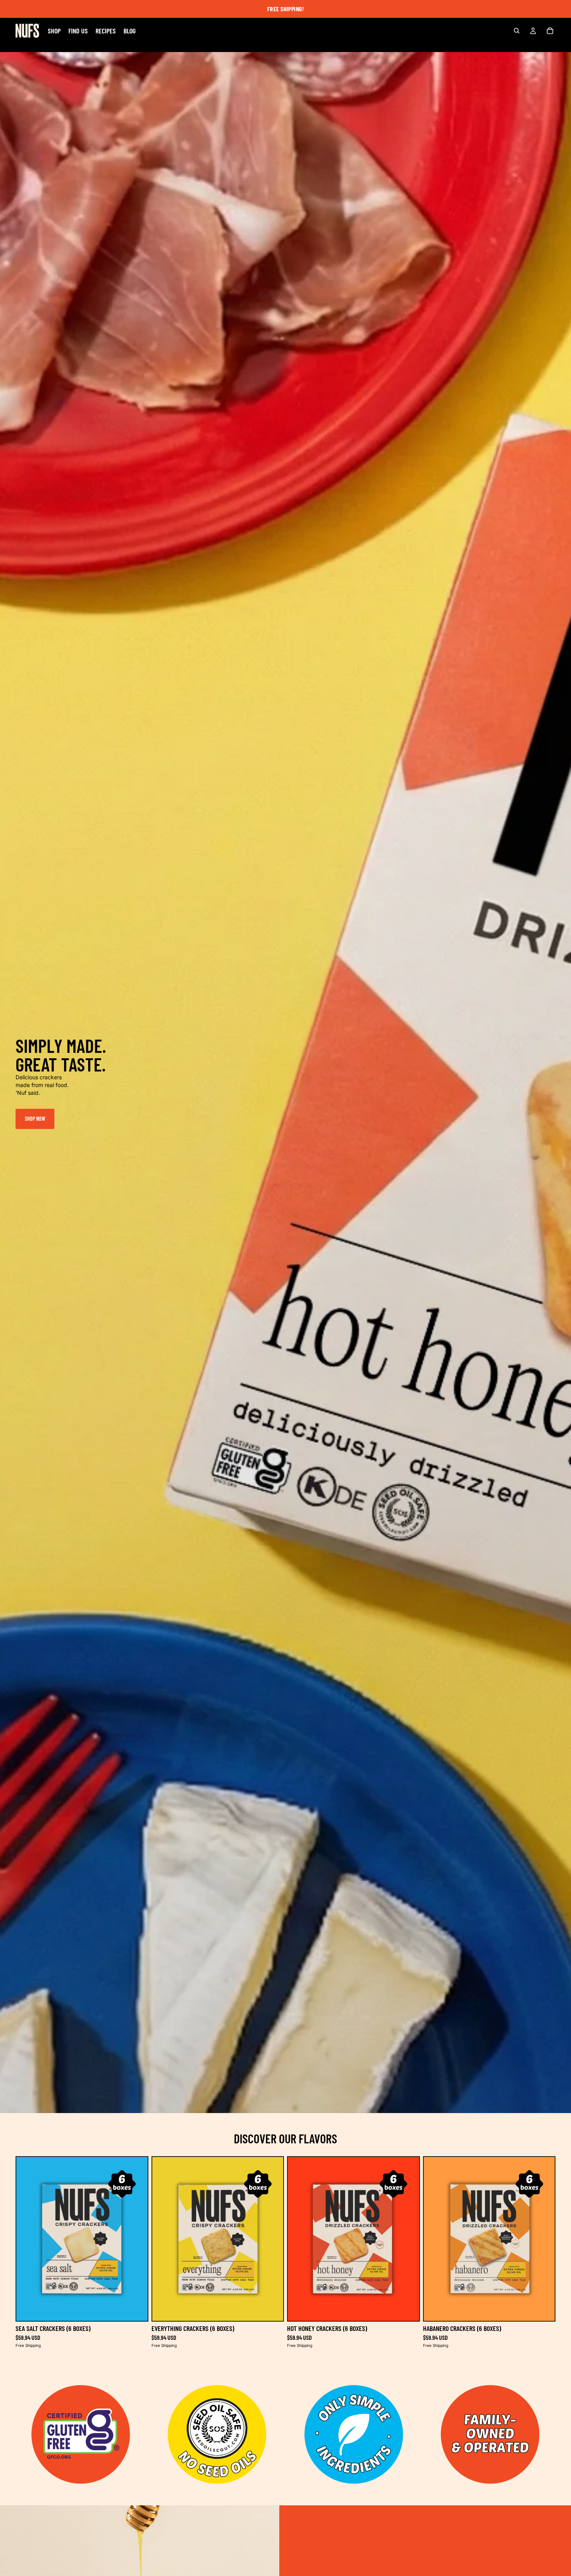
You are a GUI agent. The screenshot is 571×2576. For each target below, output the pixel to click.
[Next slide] (136, 2239)
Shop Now (35, 1119)
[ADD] (136, 2309)
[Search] (517, 31)
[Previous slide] (28, 2239)
